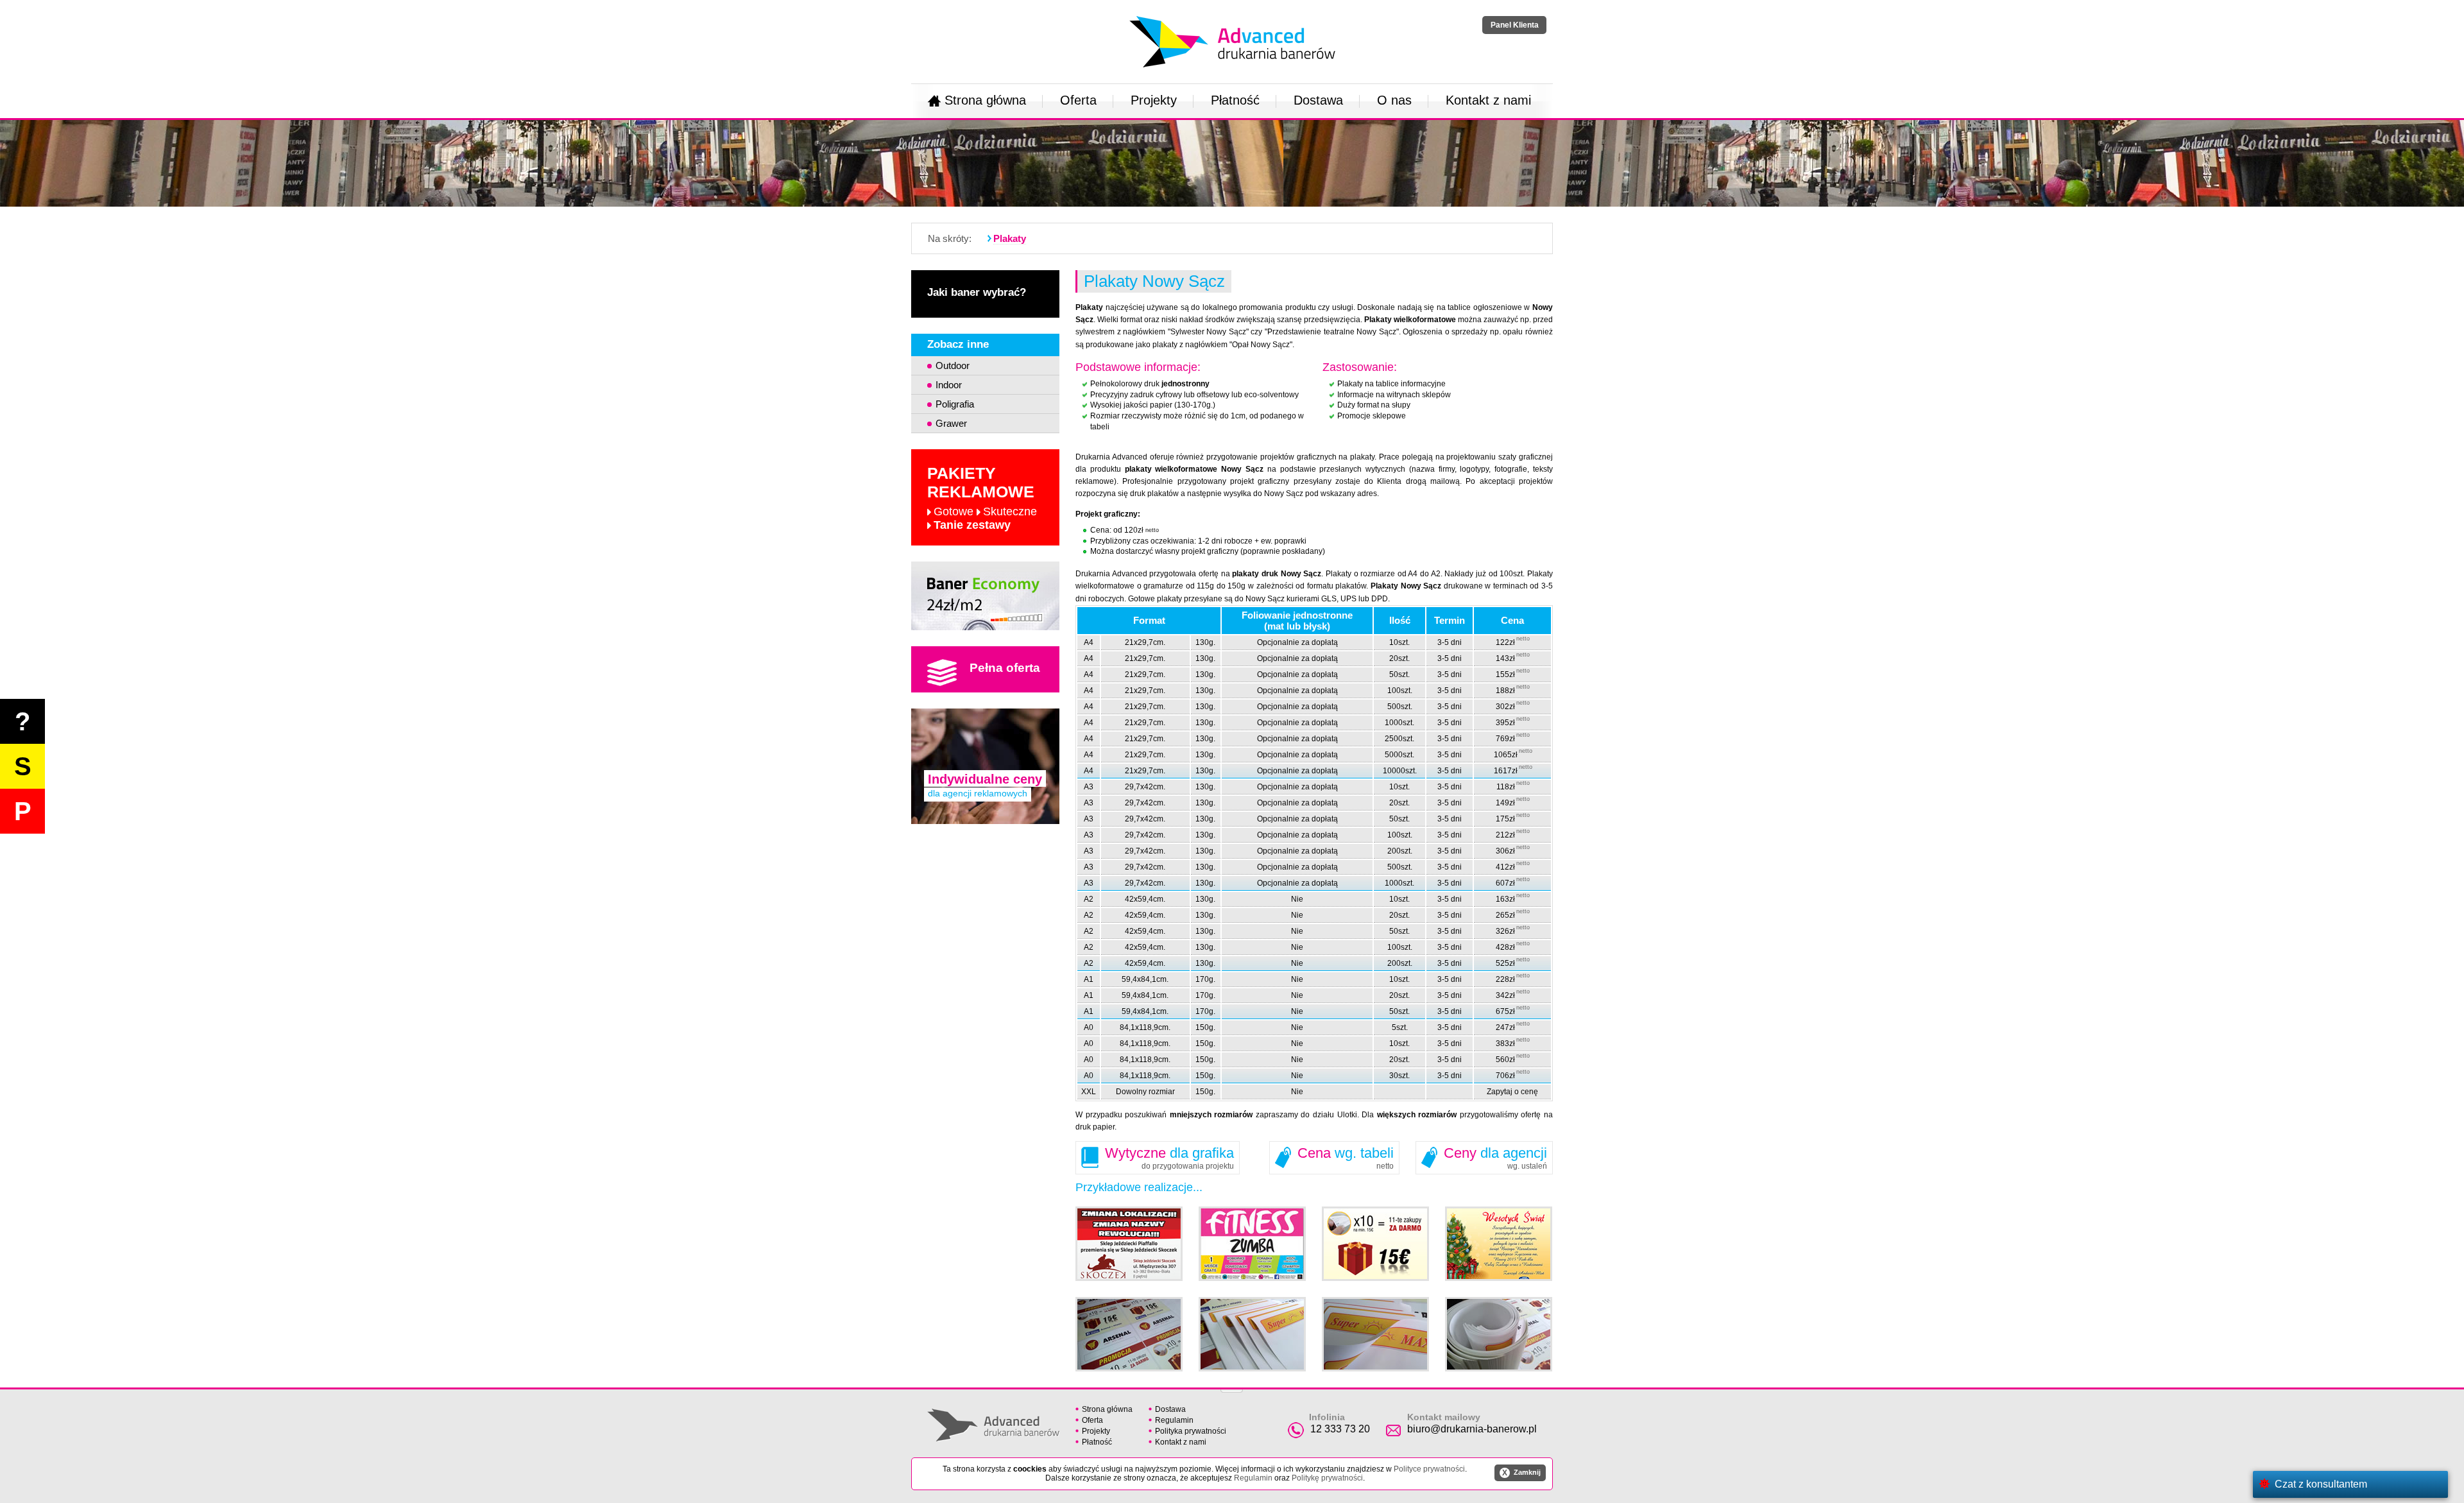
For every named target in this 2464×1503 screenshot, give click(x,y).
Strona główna (985, 100)
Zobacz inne (958, 344)
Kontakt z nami (1488, 100)
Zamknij (1521, 1473)
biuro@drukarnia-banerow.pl (1472, 1429)
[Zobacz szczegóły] (985, 596)
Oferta (1078, 100)
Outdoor (953, 365)
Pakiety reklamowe (982, 498)
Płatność (1235, 100)
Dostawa (1318, 100)
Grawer (951, 423)
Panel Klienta (1515, 25)
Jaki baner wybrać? (977, 292)
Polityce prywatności (1429, 1469)
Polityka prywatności (1191, 1431)
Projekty (1154, 100)
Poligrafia (955, 404)
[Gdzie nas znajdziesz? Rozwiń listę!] (1232, 1387)
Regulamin (1174, 1420)
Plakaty (1010, 238)
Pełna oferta (1005, 668)
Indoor (949, 385)
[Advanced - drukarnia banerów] (1232, 13)
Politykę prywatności (1327, 1478)
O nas (1394, 100)
